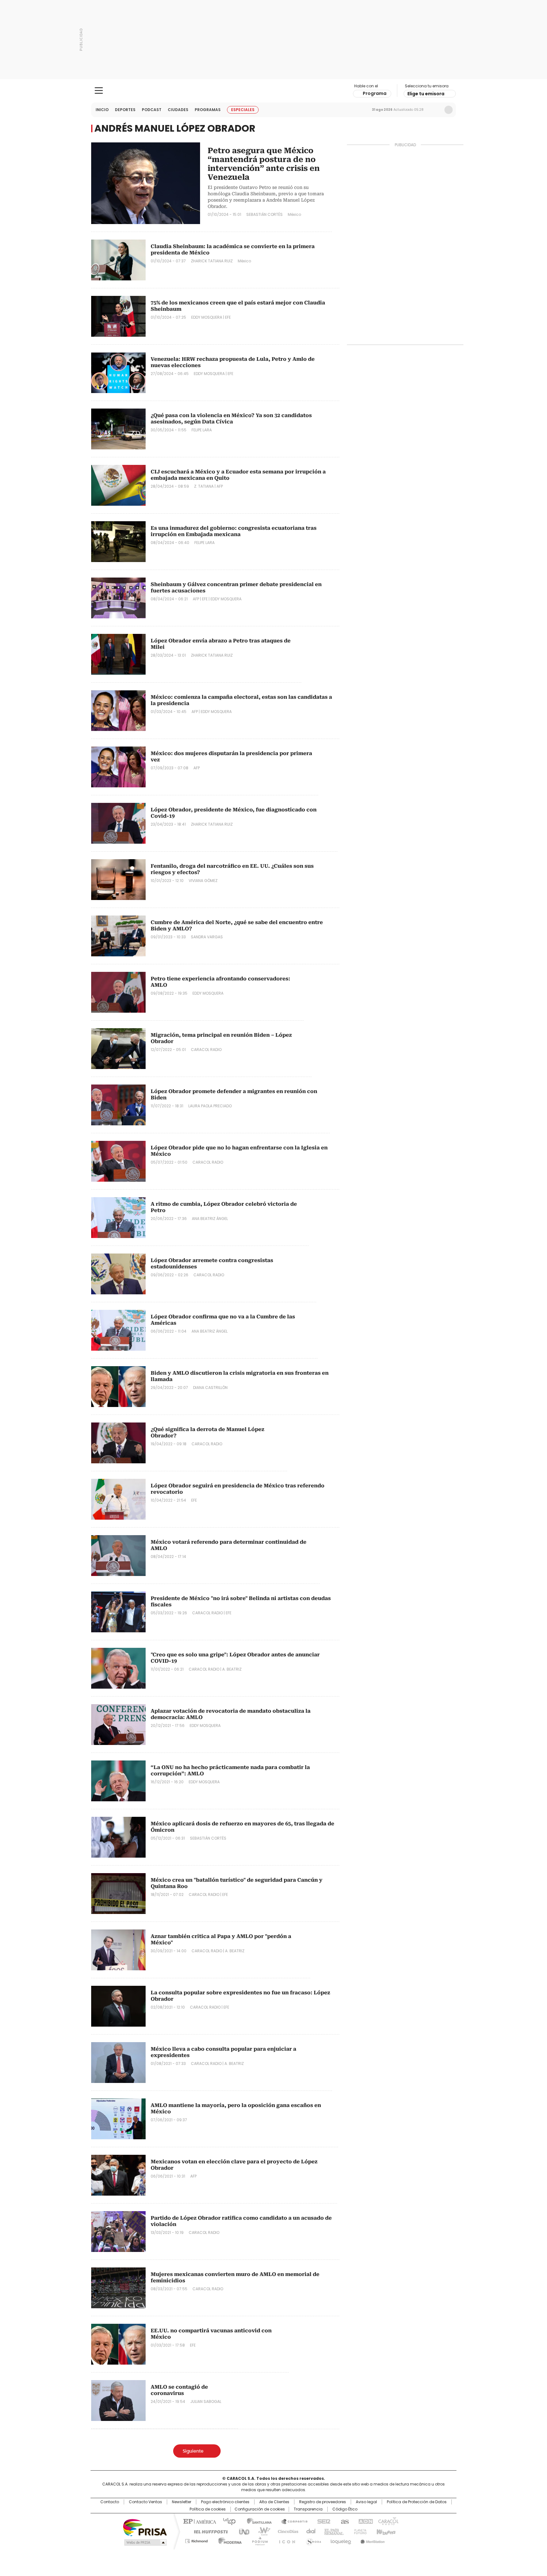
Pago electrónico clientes (225, 2502)
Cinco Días (286, 2531)
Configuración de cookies (260, 2509)
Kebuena (385, 2531)
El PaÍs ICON (285, 2540)
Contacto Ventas (145, 2502)
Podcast (152, 110)
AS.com (344, 2521)
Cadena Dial (309, 2531)
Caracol (388, 2521)
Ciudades (178, 110)
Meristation (372, 2540)
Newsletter (435, 110)
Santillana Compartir (292, 2521)
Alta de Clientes (274, 2502)
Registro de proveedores (323, 2502)
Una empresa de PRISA (145, 2527)
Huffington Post (208, 2531)
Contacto (110, 2502)
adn (365, 2521)
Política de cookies (208, 2509)
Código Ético (345, 2509)
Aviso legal (366, 2502)
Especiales (243, 110)
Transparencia (308, 2509)
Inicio (102, 110)
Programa (375, 93)
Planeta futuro (359, 2531)
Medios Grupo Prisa (145, 2542)
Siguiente (193, 2451)
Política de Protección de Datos (417, 2502)
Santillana (256, 2521)
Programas (208, 110)
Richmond (196, 2540)
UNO (242, 2531)
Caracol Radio (274, 91)
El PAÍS (199, 2521)
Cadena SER (322, 2521)
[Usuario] (449, 110)
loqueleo (340, 2540)
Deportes (125, 110)
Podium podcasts (258, 2540)
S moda (312, 2540)
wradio (261, 2531)
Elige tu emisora (426, 94)
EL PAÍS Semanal (332, 2531)
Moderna (228, 2540)
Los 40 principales (227, 2521)
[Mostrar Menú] (99, 91)
